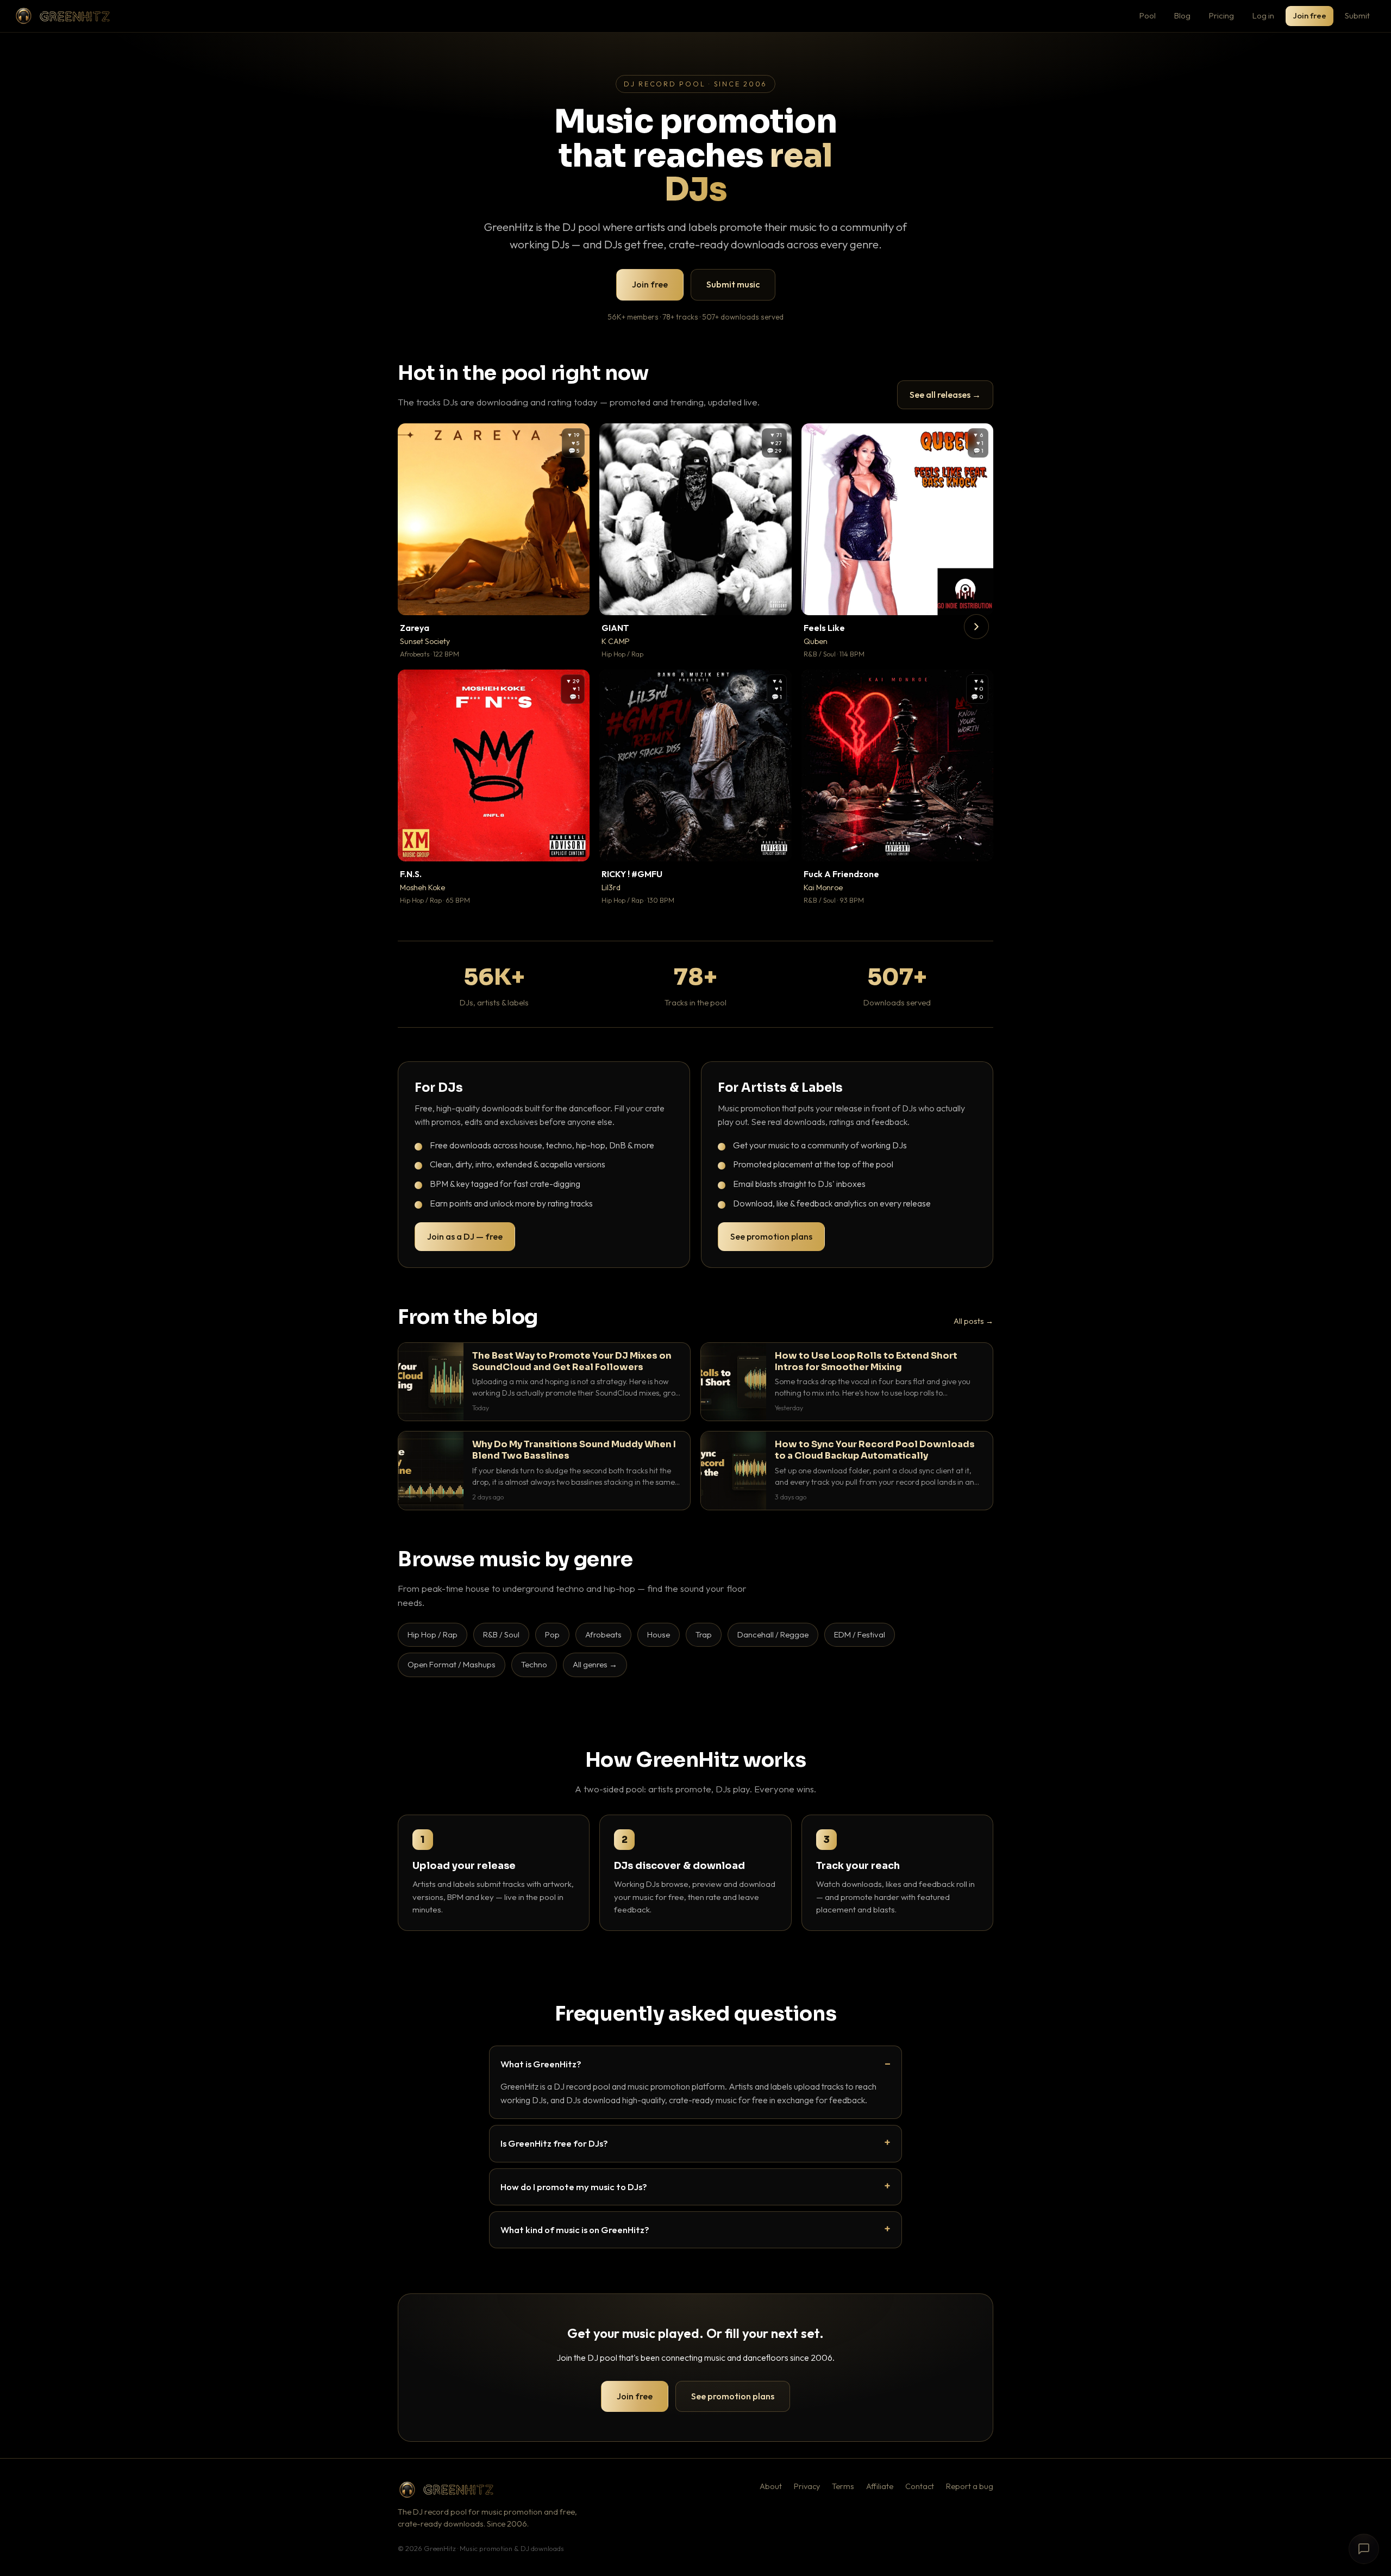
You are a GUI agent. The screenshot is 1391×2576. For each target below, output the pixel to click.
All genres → (595, 1664)
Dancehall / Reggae (773, 1634)
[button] (574, 599)
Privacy (807, 2486)
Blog (1182, 15)
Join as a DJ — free (465, 1236)
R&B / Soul (501, 1634)
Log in (1263, 15)
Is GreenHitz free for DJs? (554, 2143)
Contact (920, 2486)
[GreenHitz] (62, 16)
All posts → (973, 1321)
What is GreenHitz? (541, 2064)
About (771, 2486)
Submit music (733, 284)
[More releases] (976, 627)
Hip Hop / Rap (433, 1634)
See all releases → (945, 395)
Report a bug (970, 2486)
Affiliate (880, 2486)
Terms (843, 2486)
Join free (1309, 15)
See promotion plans (771, 1236)
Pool (1148, 15)
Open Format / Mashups (452, 1664)
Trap (704, 1634)
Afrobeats (603, 1634)
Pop (552, 1634)
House (659, 1634)
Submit (1357, 15)
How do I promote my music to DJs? (574, 2187)
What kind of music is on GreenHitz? (575, 2230)
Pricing (1221, 15)
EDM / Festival (860, 1634)
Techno (534, 1664)
